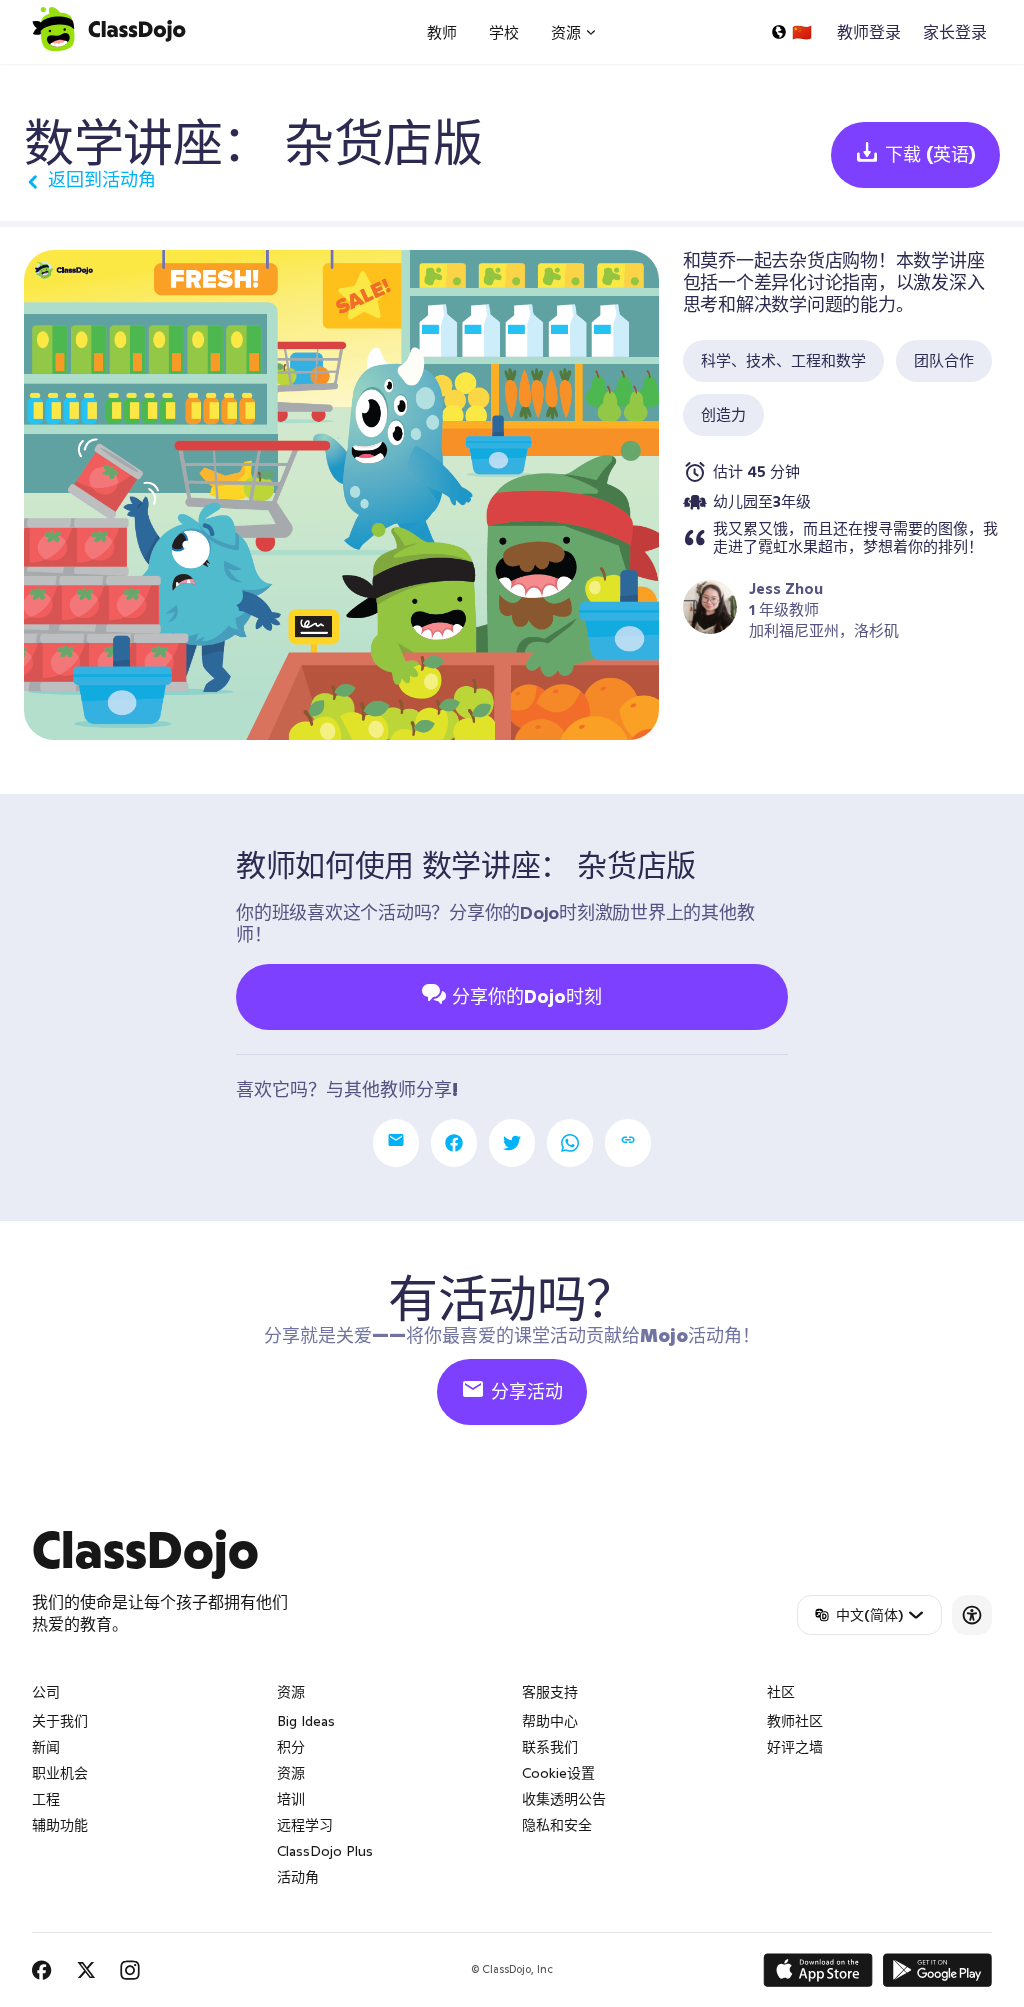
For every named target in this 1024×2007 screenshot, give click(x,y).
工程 (46, 1799)
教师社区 (795, 1721)
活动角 (298, 1877)
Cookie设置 (558, 1773)
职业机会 (60, 1773)
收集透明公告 (564, 1799)
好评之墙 (795, 1747)
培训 (291, 1799)
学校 (504, 32)
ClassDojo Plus (325, 1851)
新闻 (46, 1747)
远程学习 (305, 1825)
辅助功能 (60, 1825)
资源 (291, 1773)
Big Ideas (306, 1721)
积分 (291, 1747)
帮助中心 (550, 1721)
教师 (442, 32)
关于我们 (60, 1721)
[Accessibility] (972, 1615)
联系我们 (550, 1747)
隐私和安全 (557, 1825)
